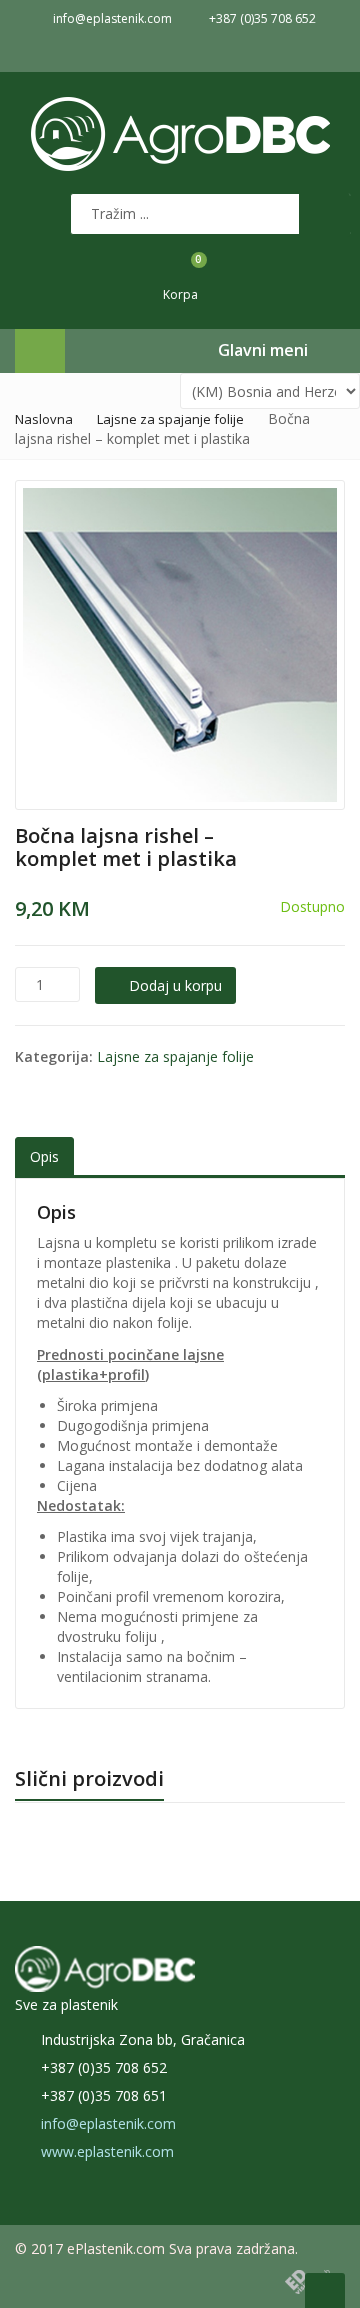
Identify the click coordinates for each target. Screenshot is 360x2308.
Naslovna (44, 419)
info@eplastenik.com (108, 2123)
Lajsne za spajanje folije (170, 419)
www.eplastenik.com (107, 2151)
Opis (44, 1156)
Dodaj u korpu (175, 985)
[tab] (44, 1157)
